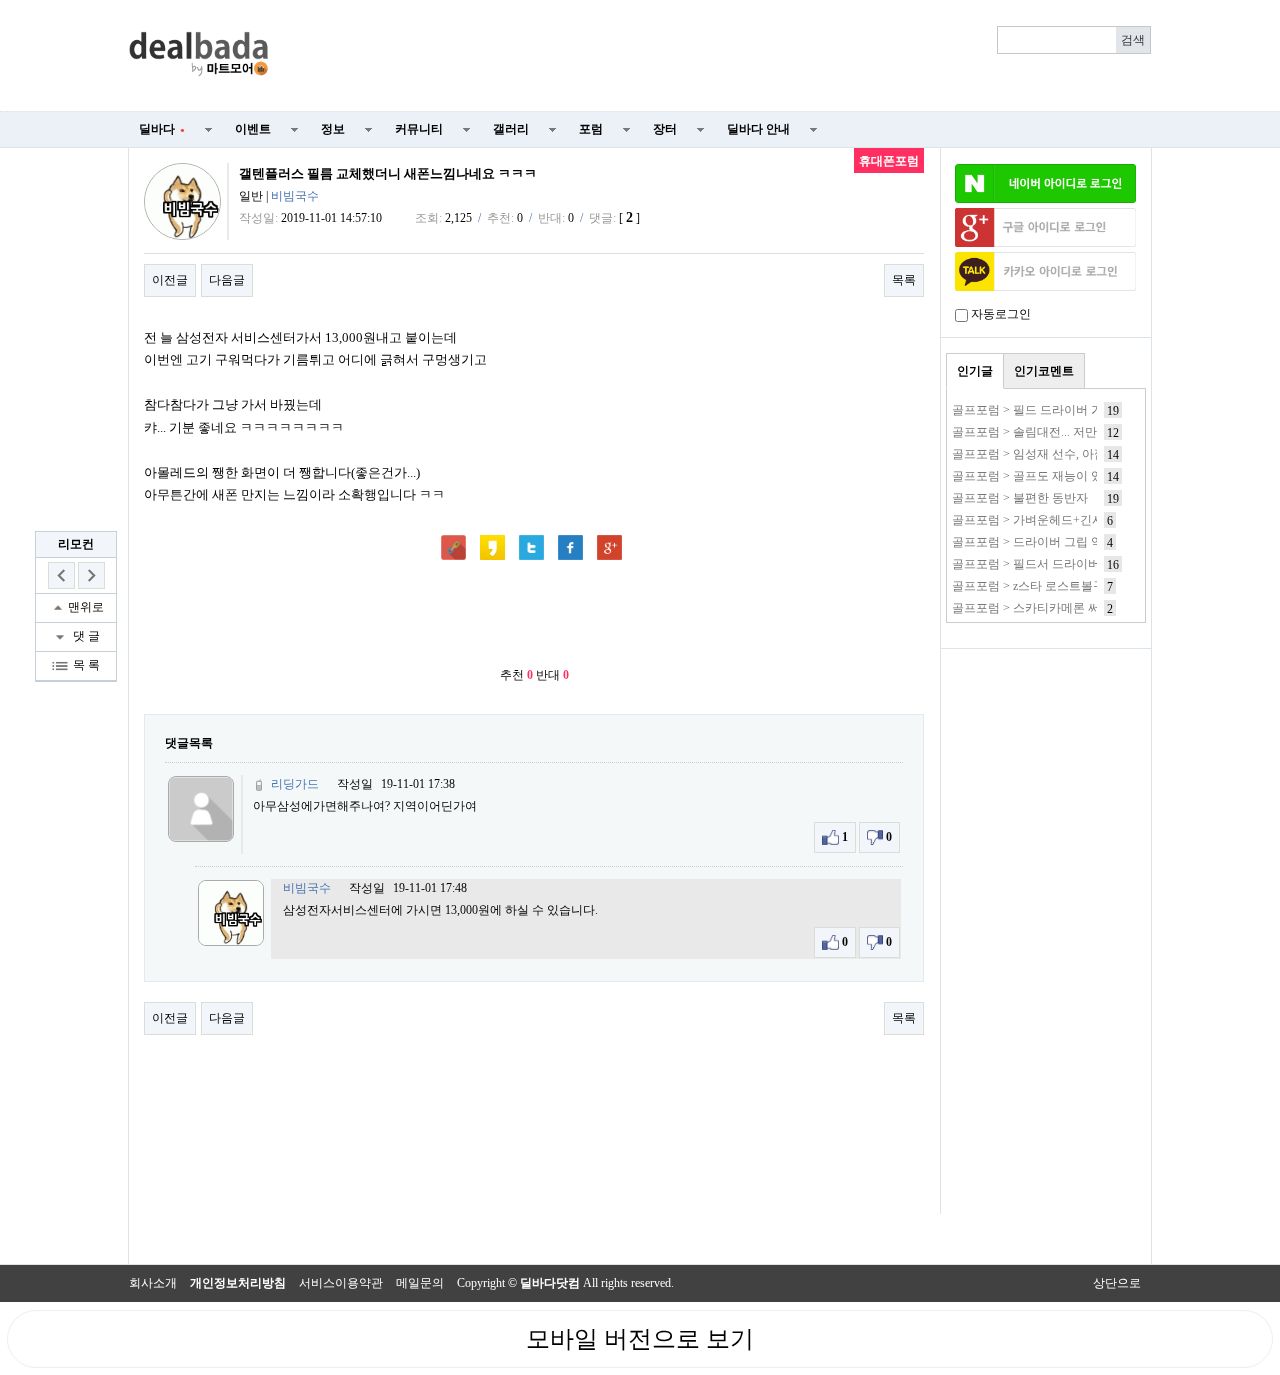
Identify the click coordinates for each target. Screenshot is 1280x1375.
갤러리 (511, 129)
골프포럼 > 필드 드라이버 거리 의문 (1047, 410)
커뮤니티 (419, 129)
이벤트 (253, 129)
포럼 (591, 129)
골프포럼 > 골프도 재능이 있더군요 (1045, 476)
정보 (333, 129)
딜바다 (162, 129)
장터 (665, 129)
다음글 (227, 280)
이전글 (170, 280)
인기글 (975, 371)
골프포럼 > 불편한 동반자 (1020, 498)
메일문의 (420, 1283)
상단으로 (1117, 1283)
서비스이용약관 (341, 1283)
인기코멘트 (1044, 371)
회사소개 (153, 1283)
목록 (904, 280)
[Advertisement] (722, 56)
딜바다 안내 (758, 129)
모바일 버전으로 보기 (640, 1339)
